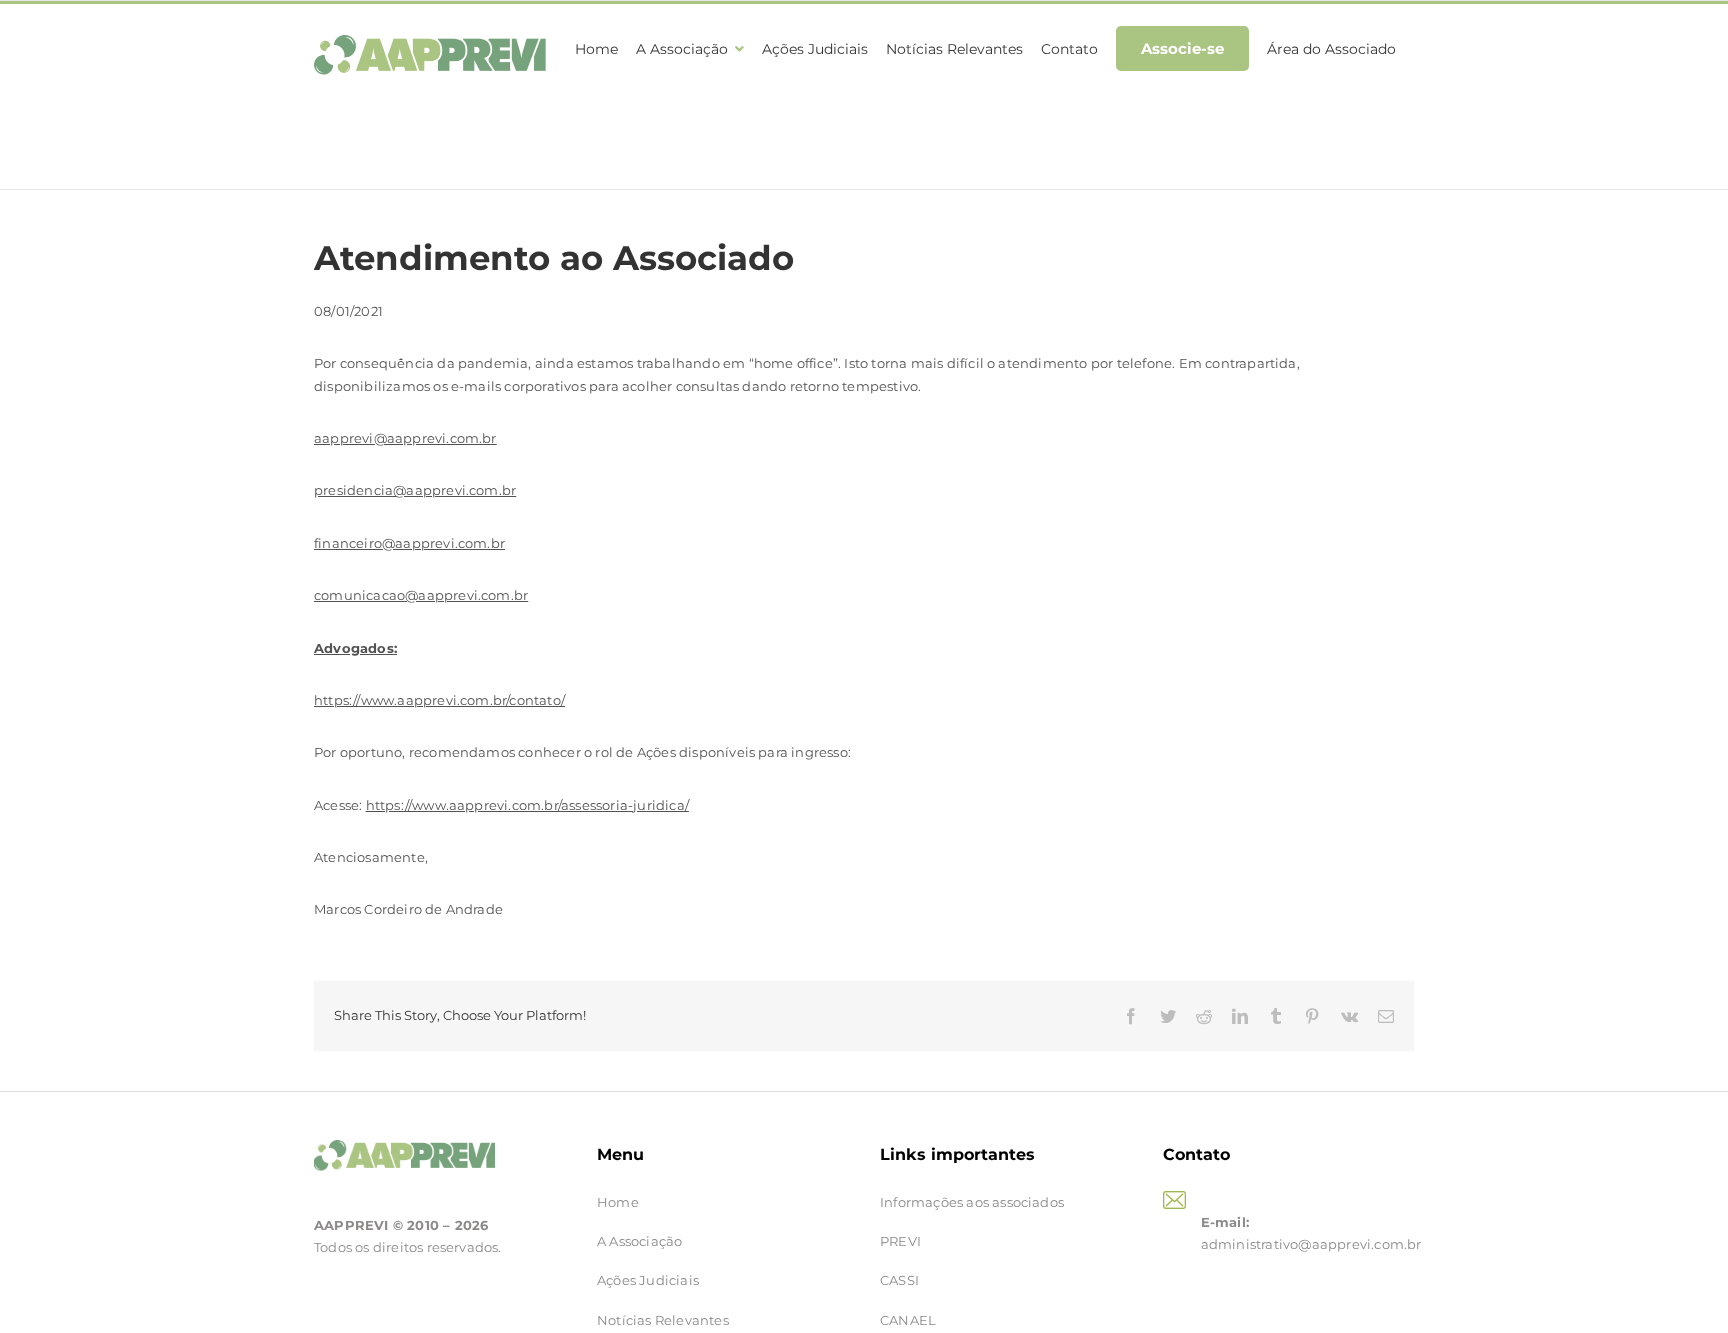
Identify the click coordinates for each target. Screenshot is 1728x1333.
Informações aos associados (972, 1202)
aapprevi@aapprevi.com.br (405, 438)
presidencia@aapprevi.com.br (415, 490)
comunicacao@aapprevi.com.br (421, 595)
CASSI (899, 1280)
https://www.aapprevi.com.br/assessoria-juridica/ (527, 805)
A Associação (639, 1241)
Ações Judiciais (648, 1280)
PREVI (900, 1241)
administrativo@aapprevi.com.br (1311, 1244)
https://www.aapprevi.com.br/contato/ (439, 700)
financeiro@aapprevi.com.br (409, 543)
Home (618, 1202)
